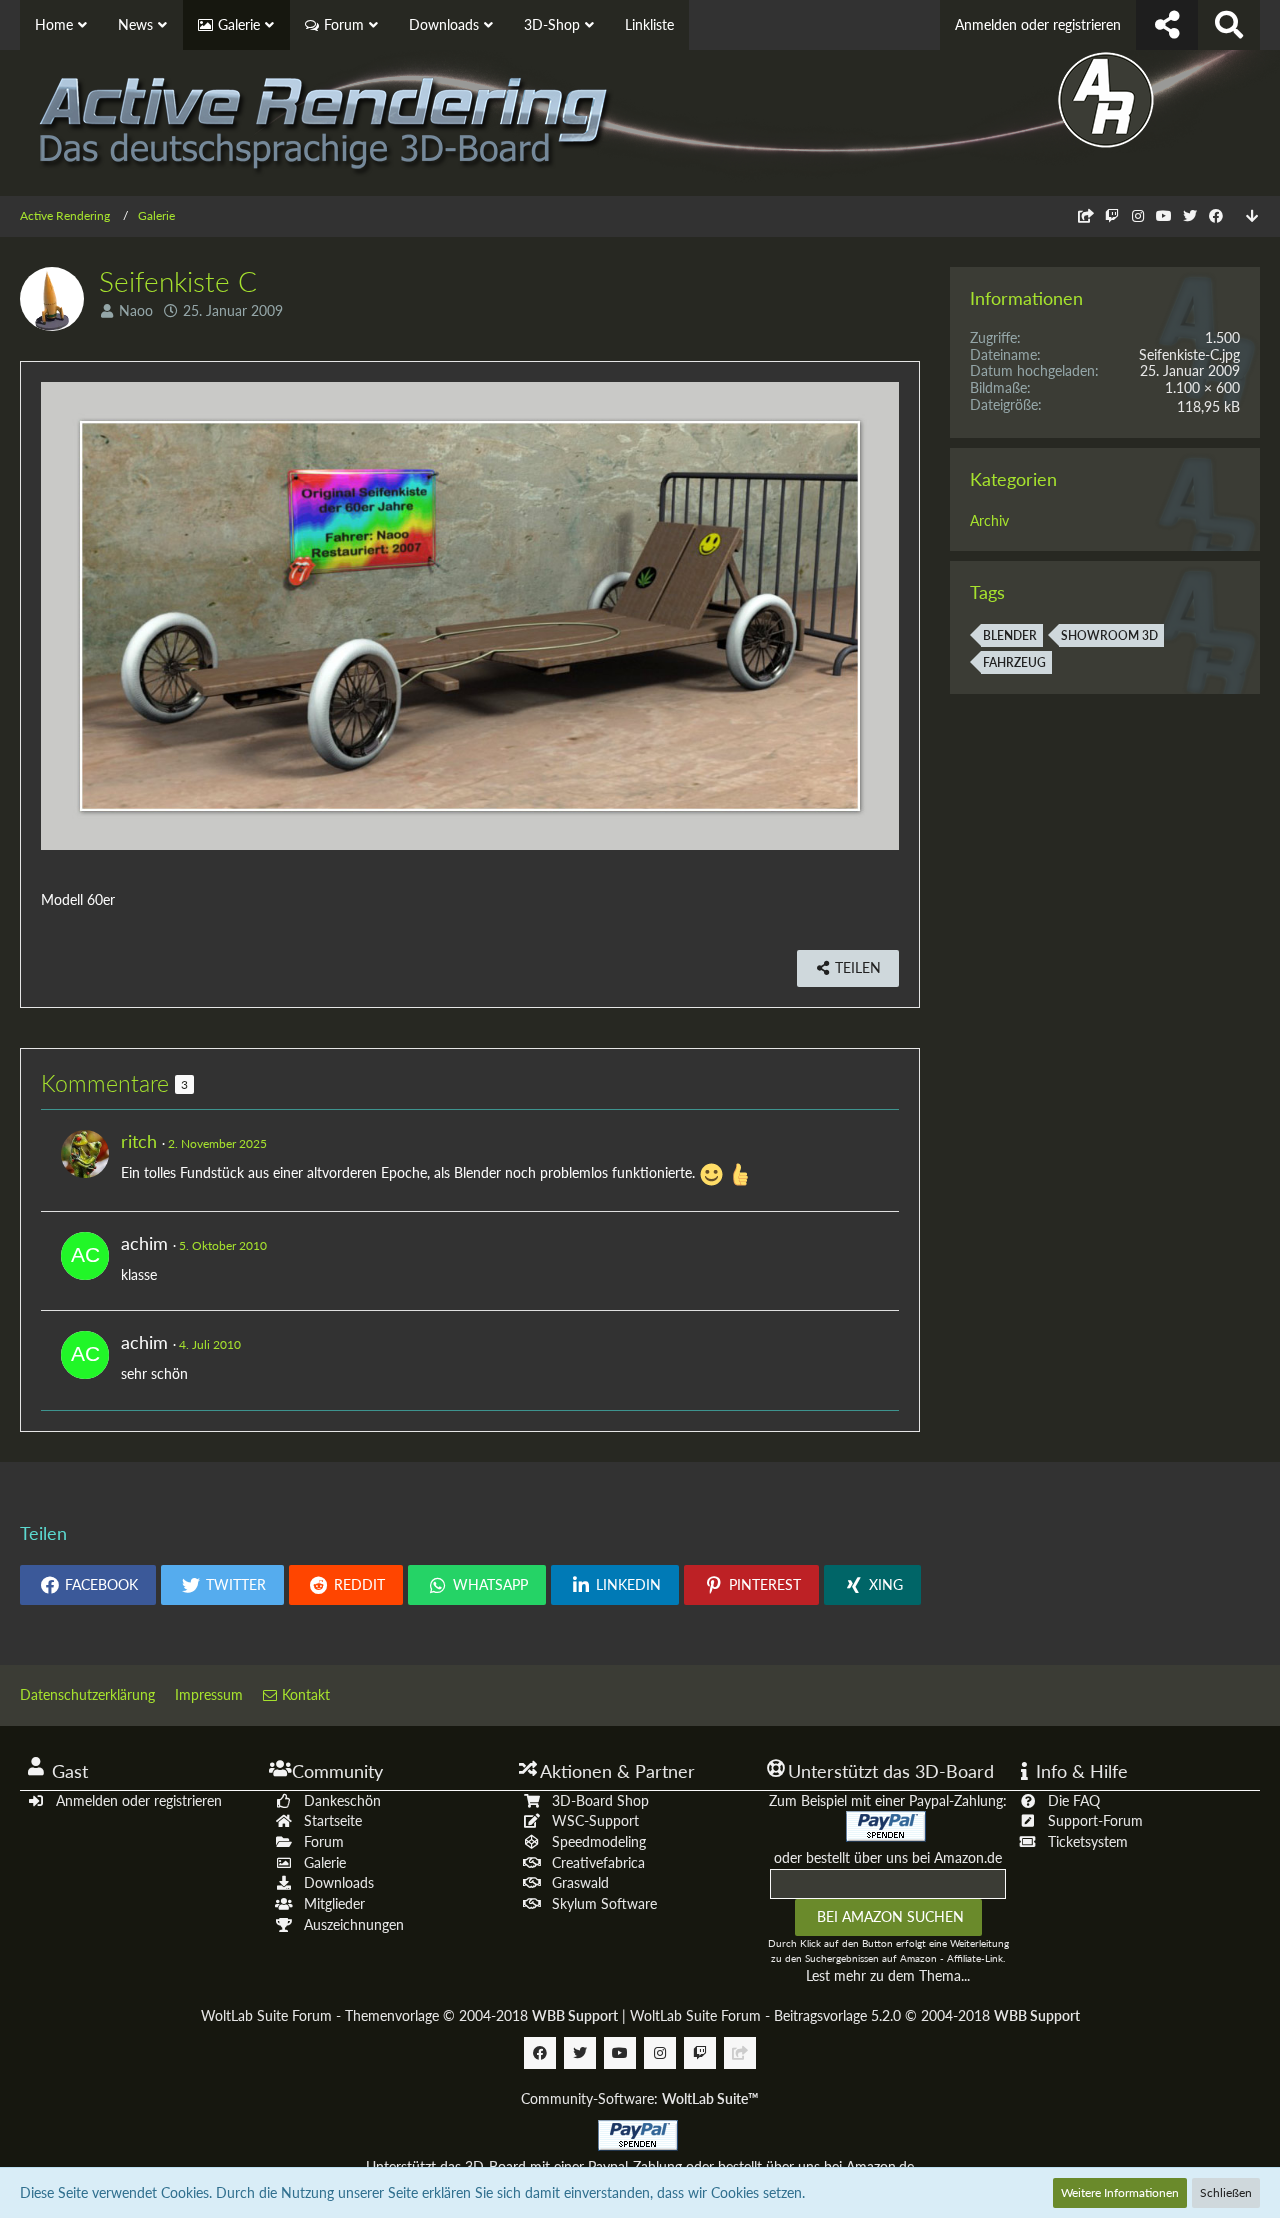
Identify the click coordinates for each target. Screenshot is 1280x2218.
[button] (88, 1585)
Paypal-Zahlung (635, 2166)
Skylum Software (604, 1903)
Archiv (989, 520)
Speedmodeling (599, 1841)
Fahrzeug (1014, 662)
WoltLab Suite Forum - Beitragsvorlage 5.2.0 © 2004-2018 (855, 2015)
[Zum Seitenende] (1252, 216)
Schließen (1226, 2192)
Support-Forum (1095, 1820)
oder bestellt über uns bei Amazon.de (888, 1857)
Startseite (333, 1820)
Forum (324, 1841)
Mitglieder (334, 1903)
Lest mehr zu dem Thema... (888, 1975)
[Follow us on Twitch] (1112, 215)
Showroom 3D (1109, 635)
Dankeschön (342, 1800)
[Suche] (1229, 25)
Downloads (339, 1882)
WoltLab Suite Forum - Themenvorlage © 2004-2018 (409, 2015)
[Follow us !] (1167, 25)
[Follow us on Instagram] (1138, 215)
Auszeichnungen (354, 1924)
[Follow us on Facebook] (1216, 215)
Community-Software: (640, 2098)
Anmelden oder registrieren (1038, 24)
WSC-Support (595, 1820)
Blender (1010, 635)
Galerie (325, 1862)
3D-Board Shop (600, 1800)
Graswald (580, 1882)
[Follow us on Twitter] (1190, 215)
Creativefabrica (598, 1862)
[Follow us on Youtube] (1164, 215)
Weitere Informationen (1120, 2192)
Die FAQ (1074, 1800)
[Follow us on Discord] (1086, 215)
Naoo (136, 310)
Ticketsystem (1088, 1841)
